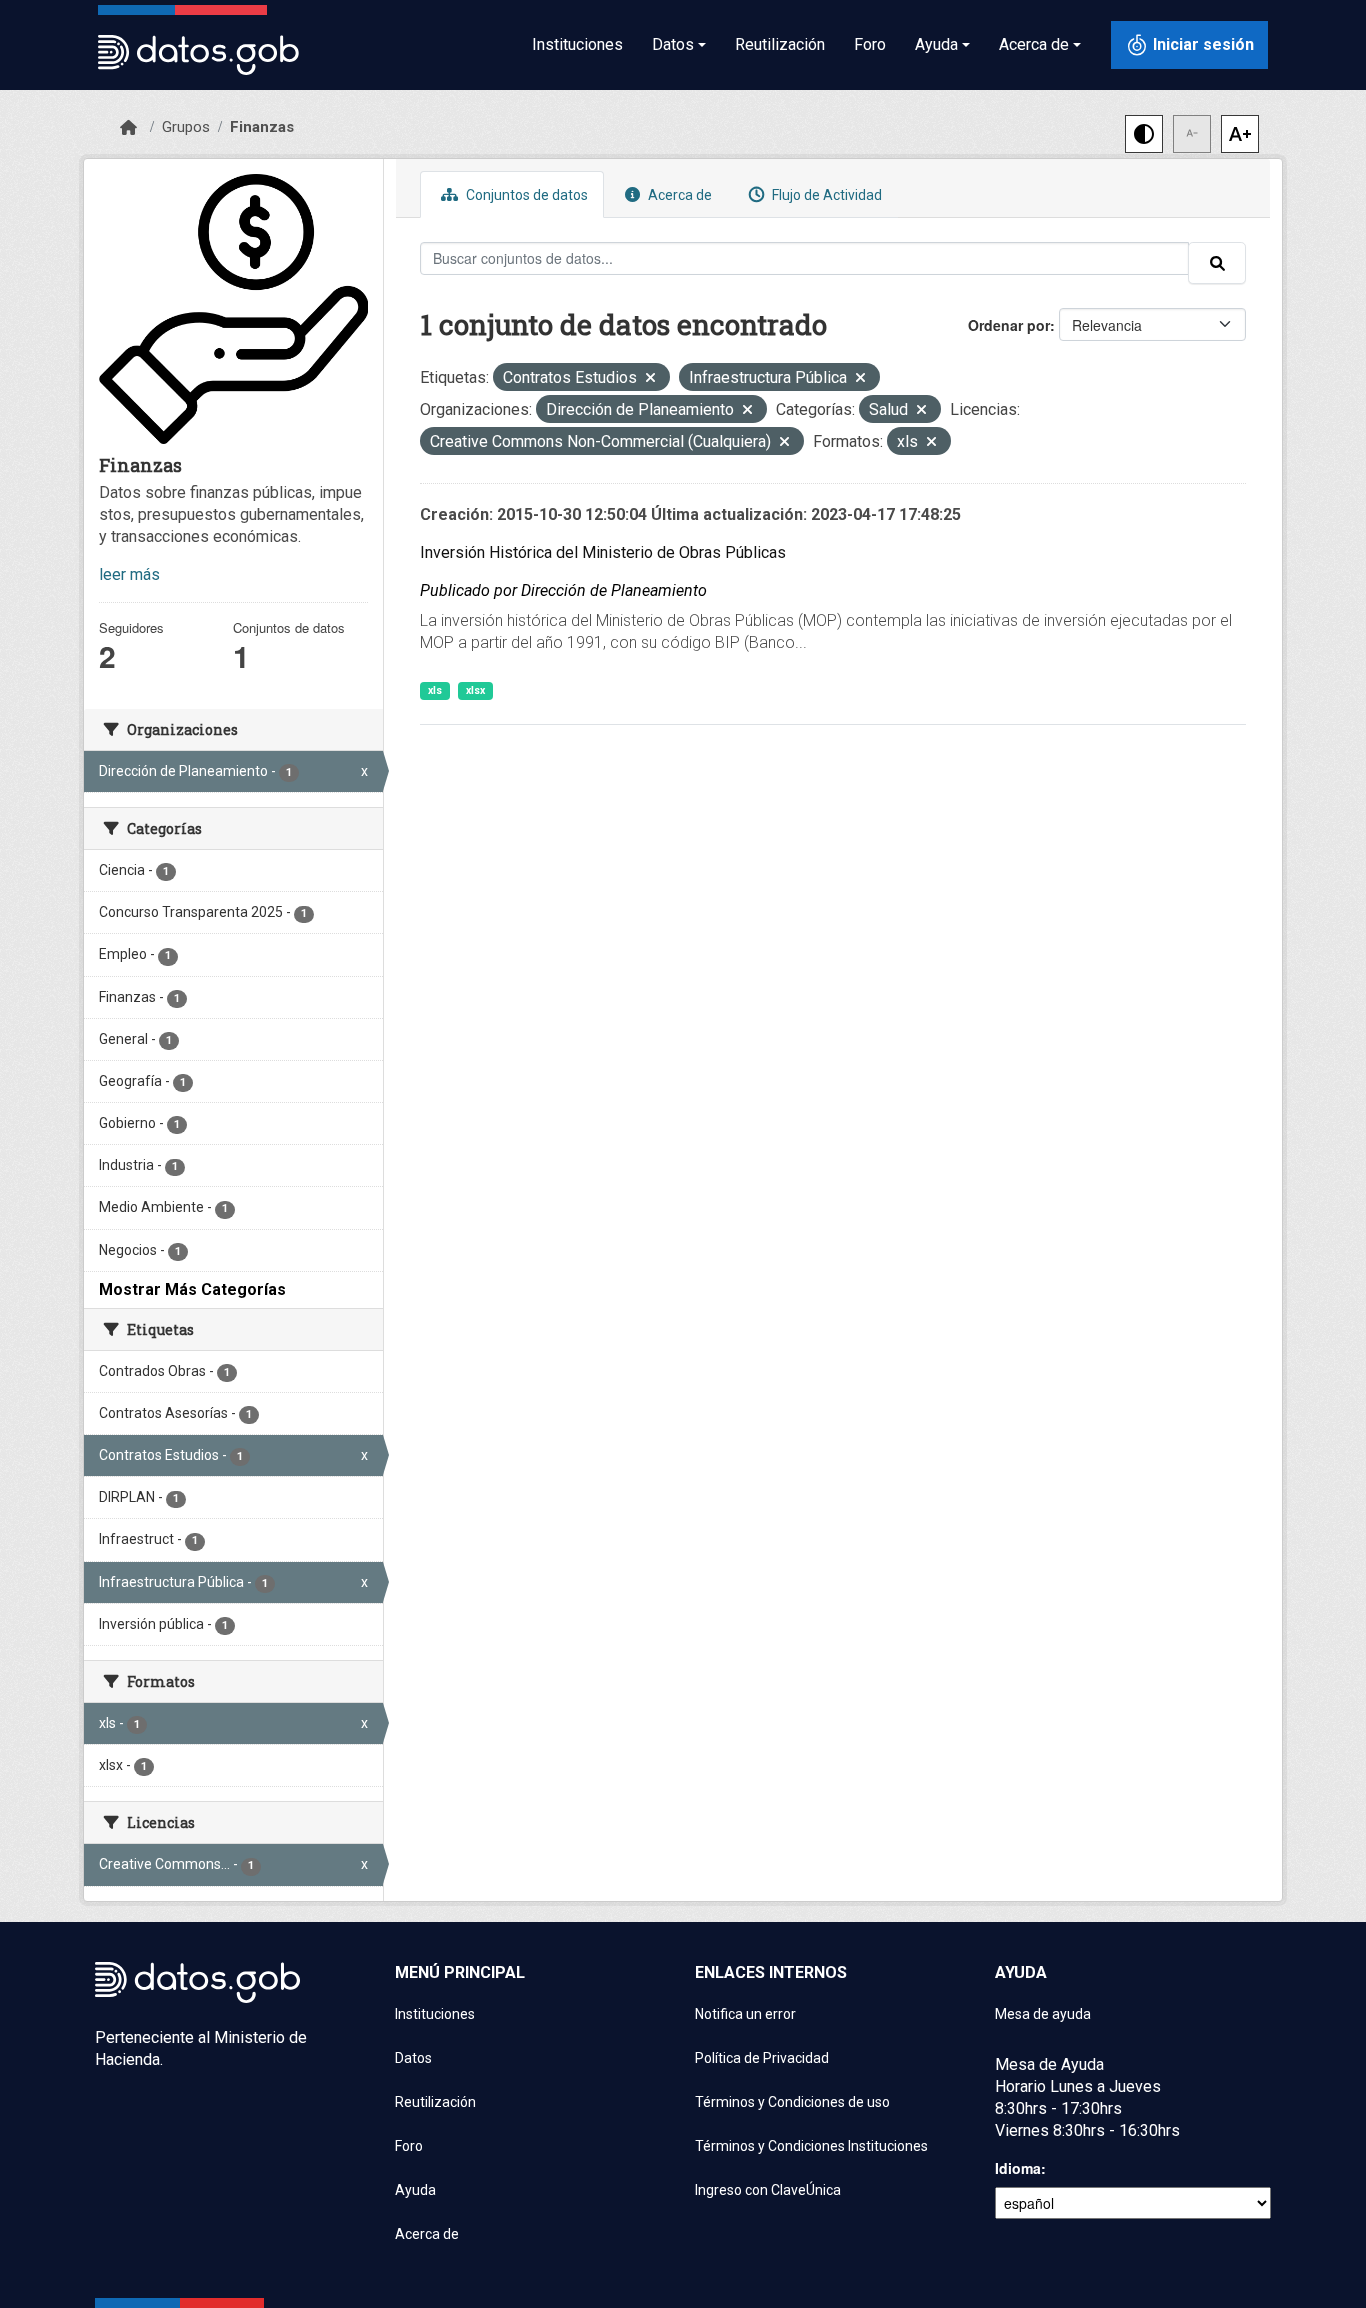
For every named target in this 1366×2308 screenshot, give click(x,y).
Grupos (186, 127)
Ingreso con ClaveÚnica (768, 2190)
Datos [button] (673, 44)
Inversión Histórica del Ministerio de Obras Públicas (603, 552)
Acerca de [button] (1034, 44)
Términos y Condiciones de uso (792, 2102)
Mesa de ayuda (1043, 2014)
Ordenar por (1009, 325)
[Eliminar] (650, 379)
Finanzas (262, 127)
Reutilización (780, 44)
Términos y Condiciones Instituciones (811, 2146)
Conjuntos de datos (525, 195)
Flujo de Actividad (825, 195)
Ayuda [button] (936, 44)
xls (435, 690)
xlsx (475, 690)
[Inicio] (128, 128)
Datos (413, 2058)
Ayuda (415, 2190)
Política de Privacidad (762, 2058)
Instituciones (577, 44)
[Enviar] (1217, 263)
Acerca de (678, 195)
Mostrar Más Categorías (192, 1289)
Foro (870, 44)
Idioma (1018, 2168)
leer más (129, 574)
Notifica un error (745, 2014)
